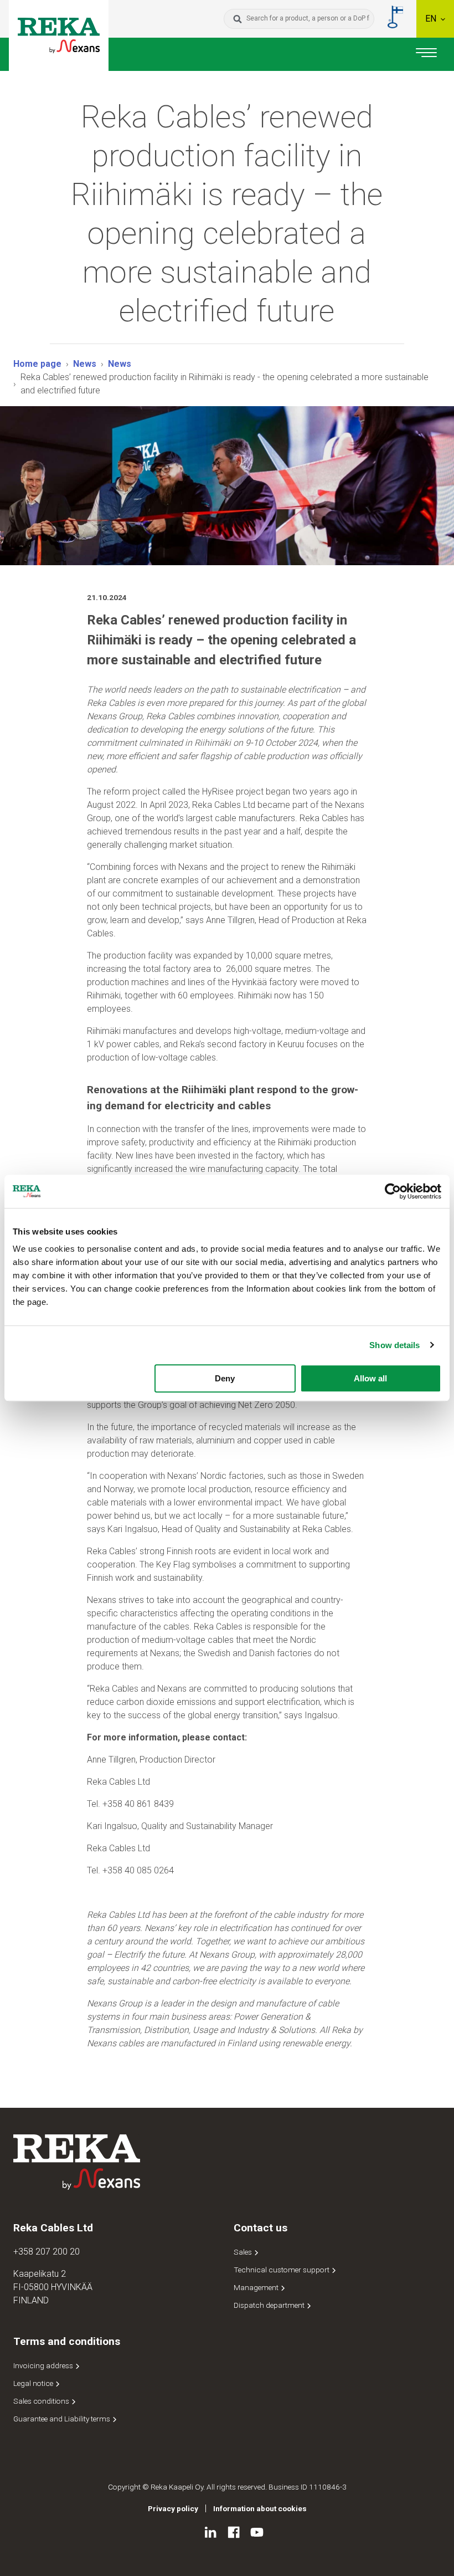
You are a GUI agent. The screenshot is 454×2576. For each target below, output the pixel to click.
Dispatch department (270, 2305)
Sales (244, 2252)
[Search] (238, 19)
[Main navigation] (426, 54)
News (85, 364)
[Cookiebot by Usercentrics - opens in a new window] (393, 1191)
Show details (394, 1345)
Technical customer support (282, 2270)
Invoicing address (44, 2365)
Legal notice (34, 2383)
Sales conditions (42, 2401)
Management (257, 2287)
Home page (37, 364)
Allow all (370, 1378)
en (432, 19)
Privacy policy (173, 2508)
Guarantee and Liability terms (63, 2419)
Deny (225, 1378)
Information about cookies (260, 2508)
